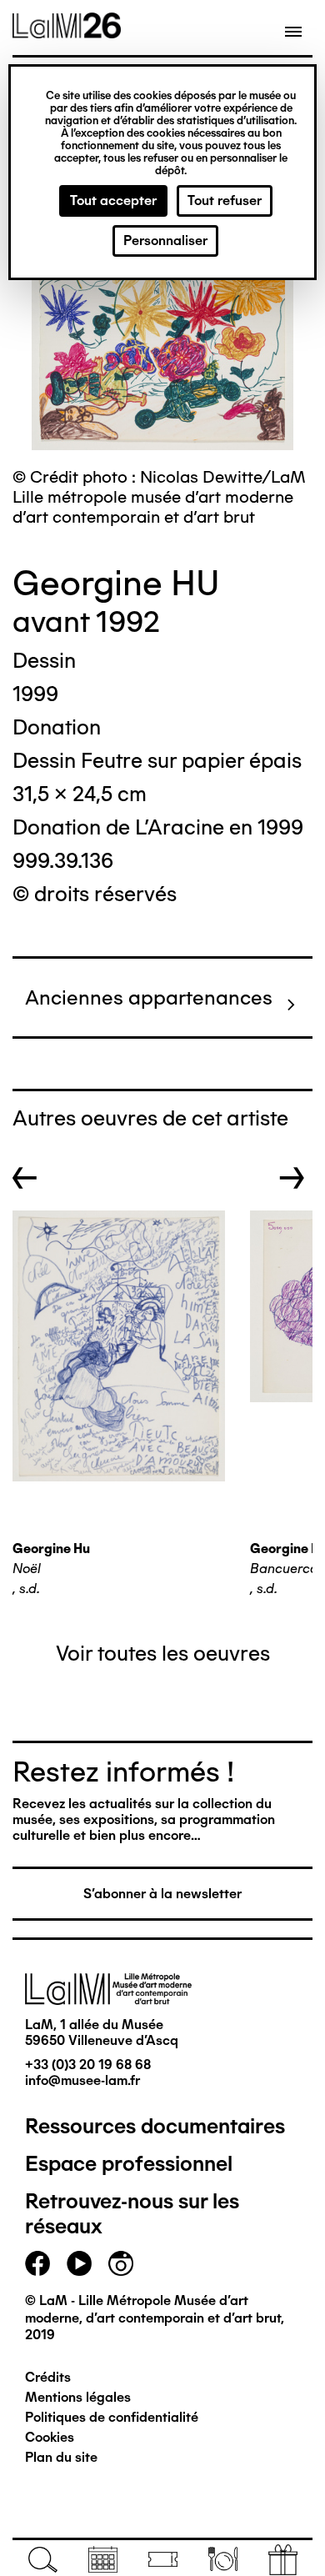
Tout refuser (225, 200)
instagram (121, 2263)
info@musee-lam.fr (82, 2080)
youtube (79, 2263)
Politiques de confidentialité (112, 2417)
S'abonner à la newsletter (162, 1894)
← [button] (25, 1178)
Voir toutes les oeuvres (163, 1653)
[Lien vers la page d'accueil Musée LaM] (67, 33)
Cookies (50, 2437)
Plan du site (61, 2457)
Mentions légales (78, 2397)
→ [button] (292, 1178)
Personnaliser (165, 241)
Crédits (48, 2377)
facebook (37, 2263)
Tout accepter (113, 200)
